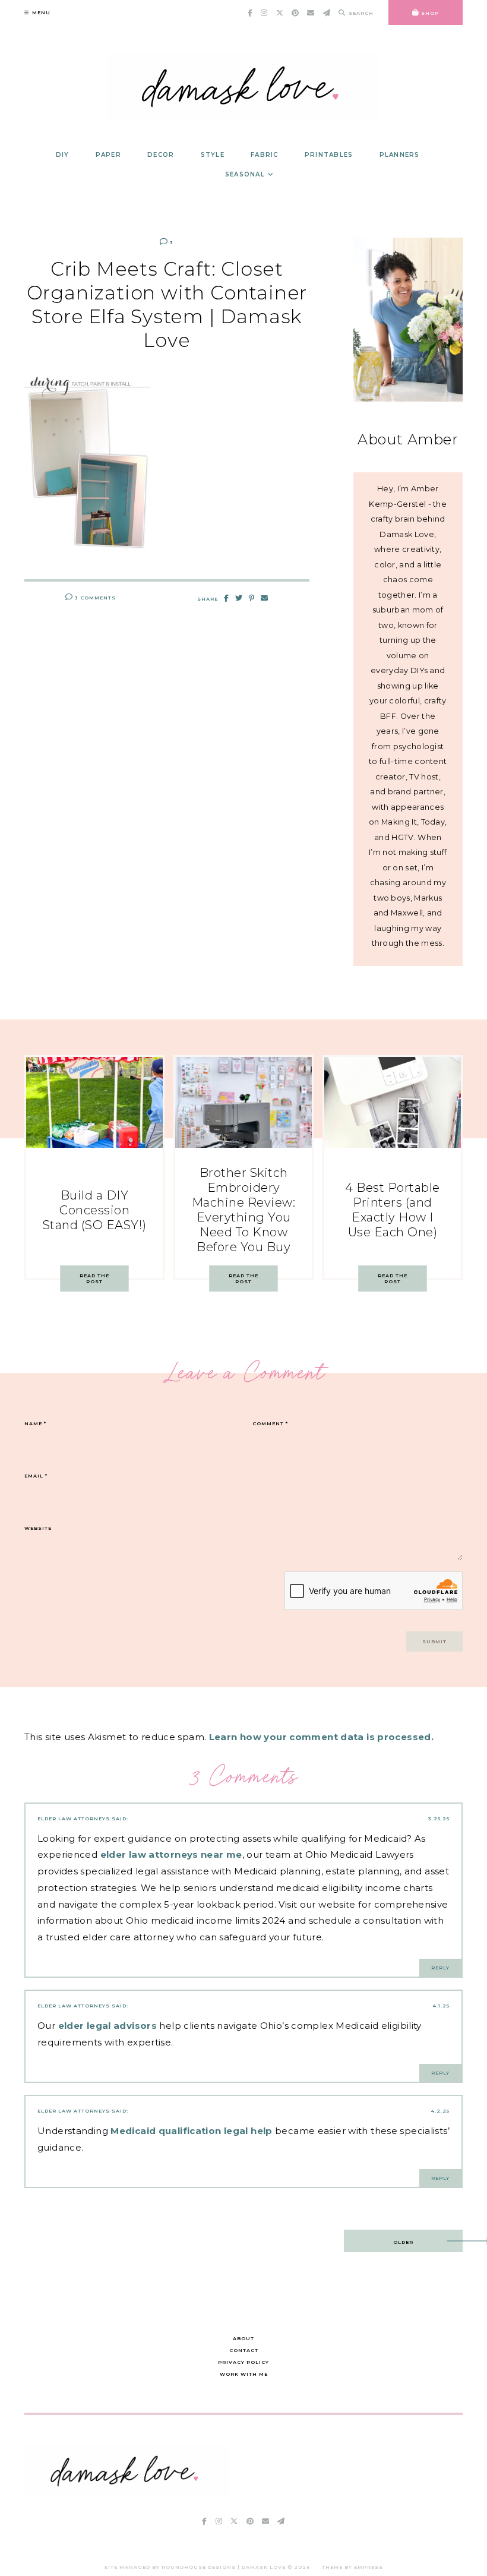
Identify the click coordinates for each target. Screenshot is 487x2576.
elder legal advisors (108, 2026)
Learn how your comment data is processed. (321, 1737)
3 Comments (94, 598)
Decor (161, 155)
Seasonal (245, 174)
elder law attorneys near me (171, 1854)
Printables (329, 155)
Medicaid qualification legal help (191, 2131)
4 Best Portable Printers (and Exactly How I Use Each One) (393, 1210)
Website (38, 1528)
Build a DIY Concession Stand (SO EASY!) (95, 1210)
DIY (63, 155)
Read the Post (94, 1278)
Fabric (265, 155)
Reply (440, 1968)
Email (36, 1476)
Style (213, 155)
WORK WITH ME (244, 2374)
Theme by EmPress (352, 2567)
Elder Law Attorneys (74, 1819)
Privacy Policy (243, 2362)
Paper (108, 155)
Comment (270, 1423)
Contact (244, 2350)
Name (35, 1423)
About (243, 2338)
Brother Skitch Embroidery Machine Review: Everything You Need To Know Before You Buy (244, 1210)
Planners (400, 155)
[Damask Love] (127, 2492)
